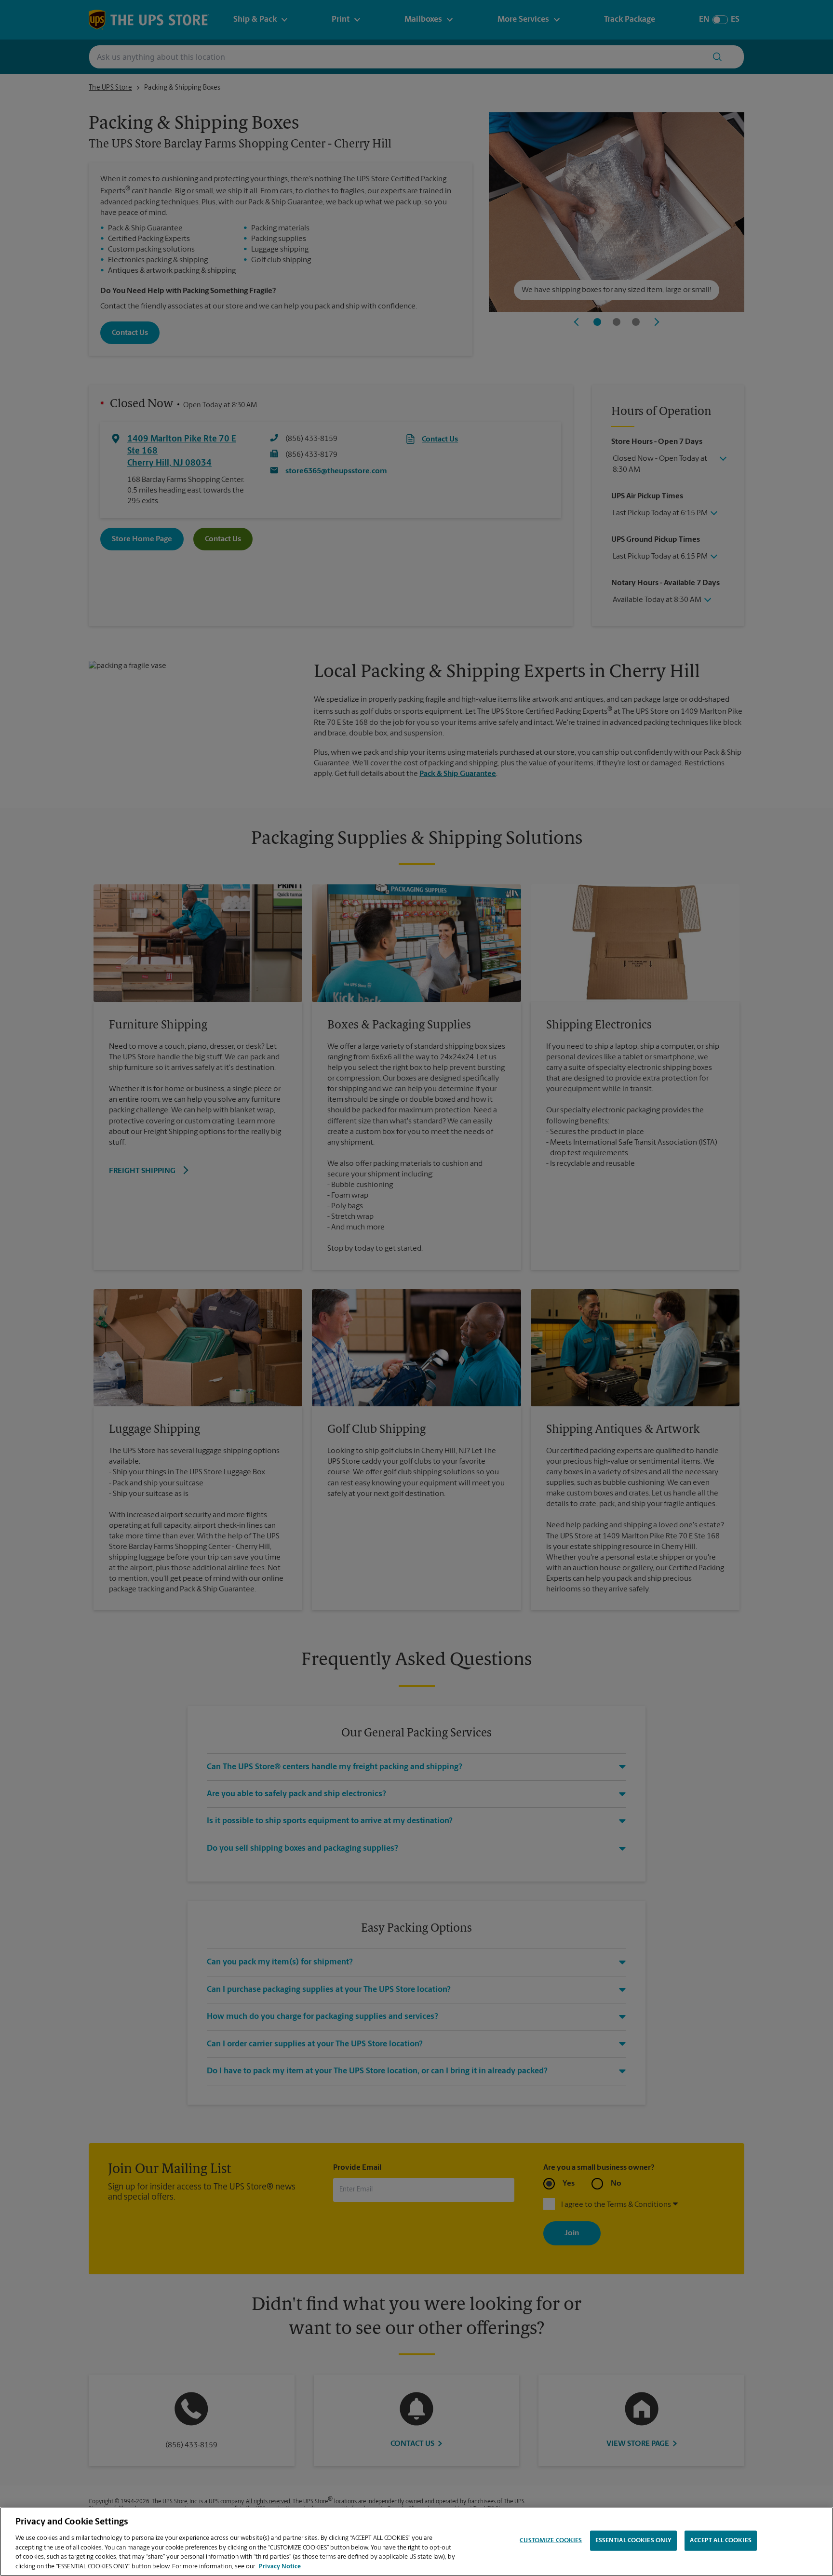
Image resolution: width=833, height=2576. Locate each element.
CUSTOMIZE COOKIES (551, 2541)
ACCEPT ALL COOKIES (720, 2541)
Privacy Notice (280, 2566)
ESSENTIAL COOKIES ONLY (634, 2541)
